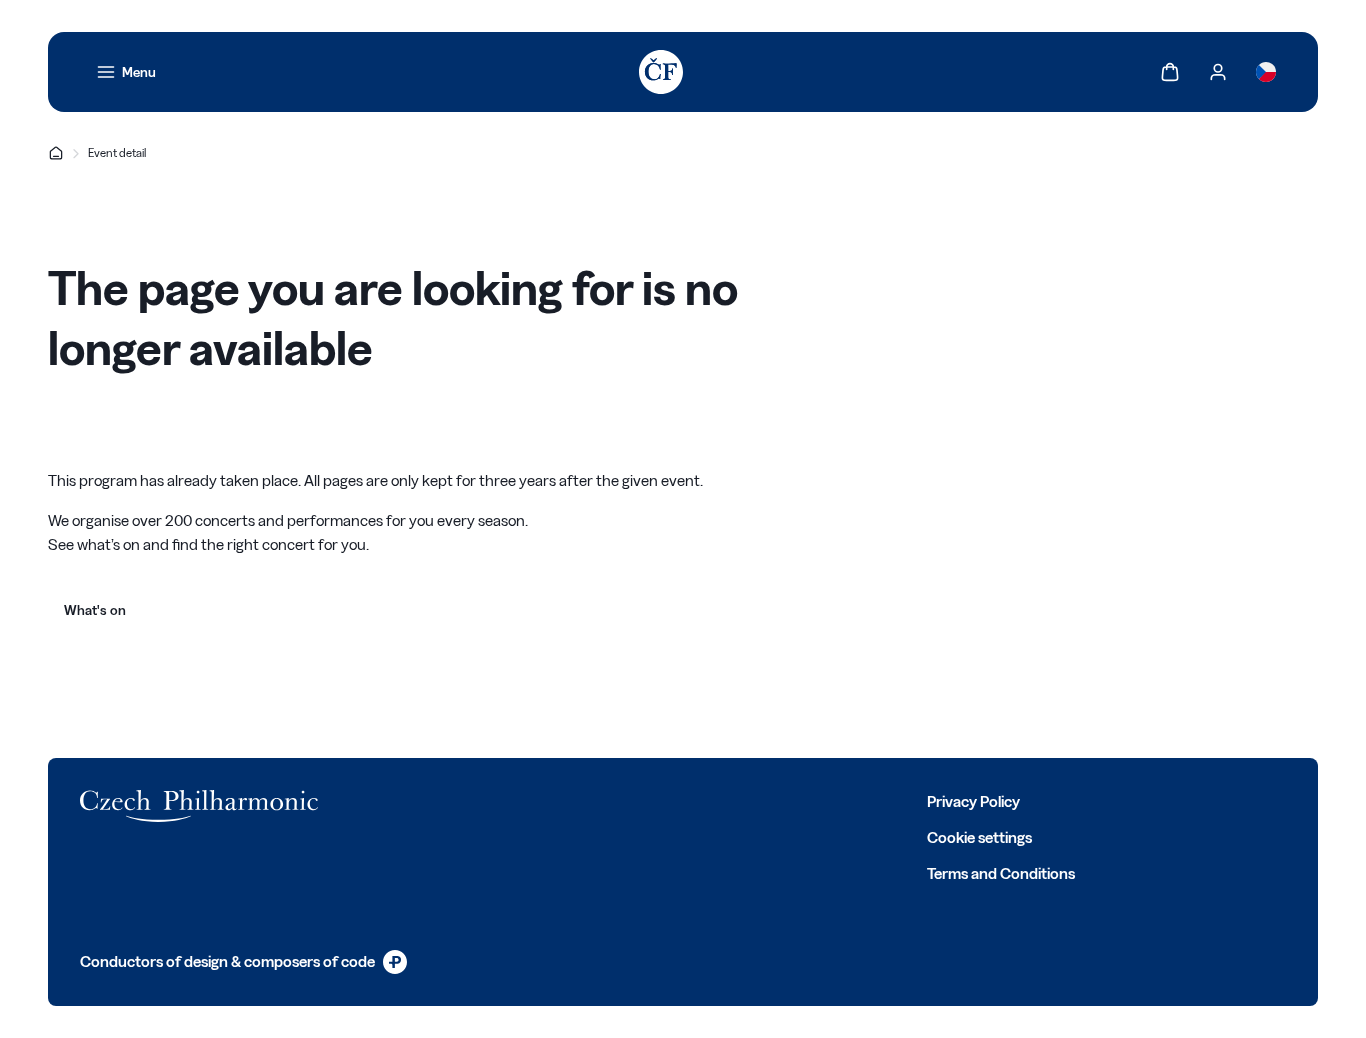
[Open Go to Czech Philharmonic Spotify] (584, 800)
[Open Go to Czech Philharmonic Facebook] (408, 800)
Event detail (117, 152)
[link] (126, 72)
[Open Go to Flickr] (628, 800)
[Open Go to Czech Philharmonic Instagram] (496, 800)
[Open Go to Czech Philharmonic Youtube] (540, 800)
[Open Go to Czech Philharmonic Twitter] (452, 800)
